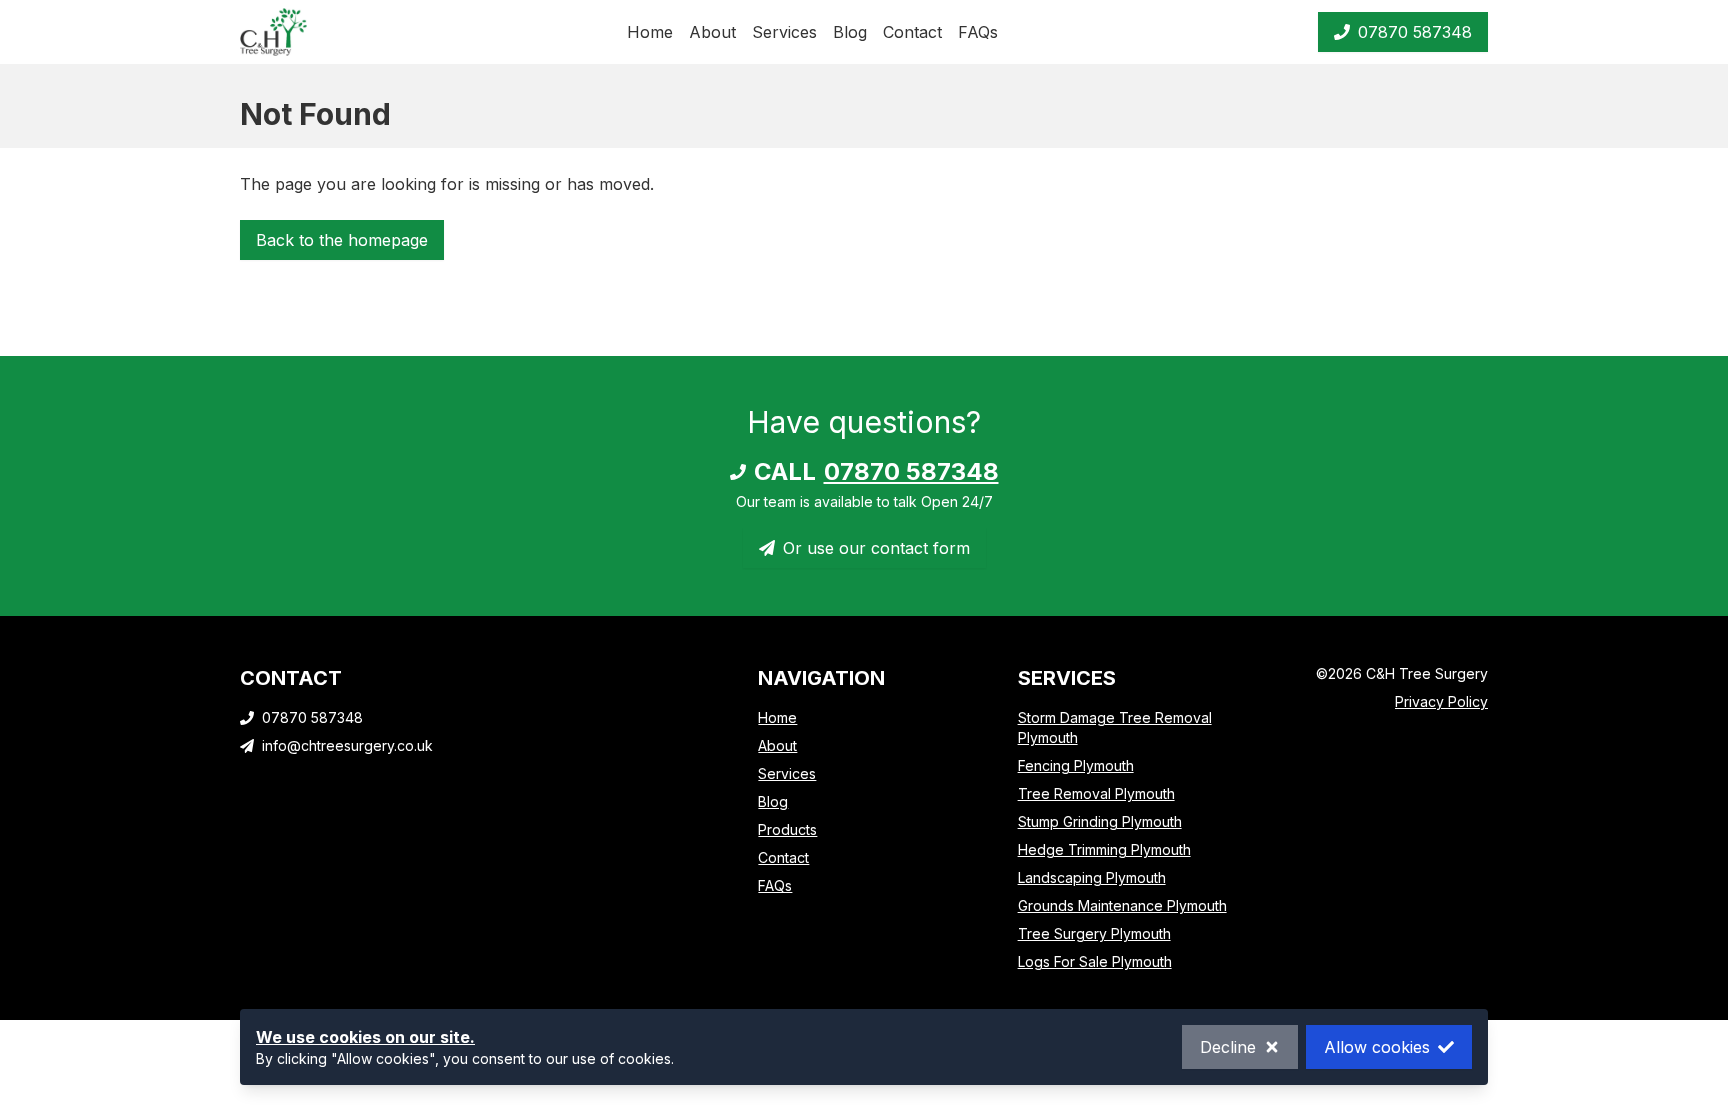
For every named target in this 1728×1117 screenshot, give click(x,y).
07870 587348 (1415, 32)
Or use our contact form (876, 548)
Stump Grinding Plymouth (1100, 821)
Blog (850, 32)
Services (784, 32)
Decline (1228, 1047)
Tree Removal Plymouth (1096, 793)
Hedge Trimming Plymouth (1104, 849)
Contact (912, 32)
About (712, 32)
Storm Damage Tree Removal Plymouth (1115, 727)
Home (650, 32)
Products (787, 829)
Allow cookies (1377, 1047)
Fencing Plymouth (1076, 765)
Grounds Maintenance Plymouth (1122, 905)
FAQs (978, 32)
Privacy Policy (1441, 701)
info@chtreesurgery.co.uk (347, 745)
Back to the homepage (342, 240)
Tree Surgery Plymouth (1094, 933)
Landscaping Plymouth (1092, 877)
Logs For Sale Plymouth (1095, 961)
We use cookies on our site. (365, 1037)
